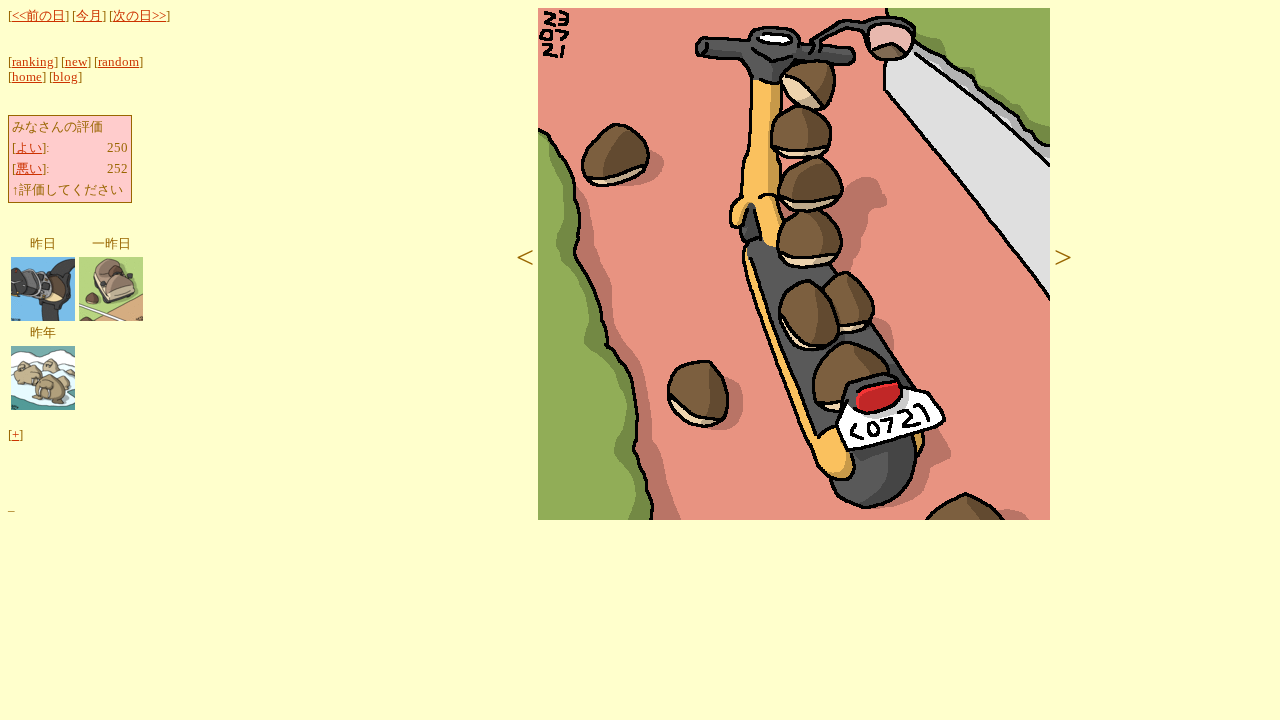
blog (65, 77)
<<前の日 (38, 16)
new (76, 62)
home (27, 77)
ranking (33, 62)
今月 (89, 16)
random (118, 62)
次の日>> (139, 16)
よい (29, 148)
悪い (29, 169)
